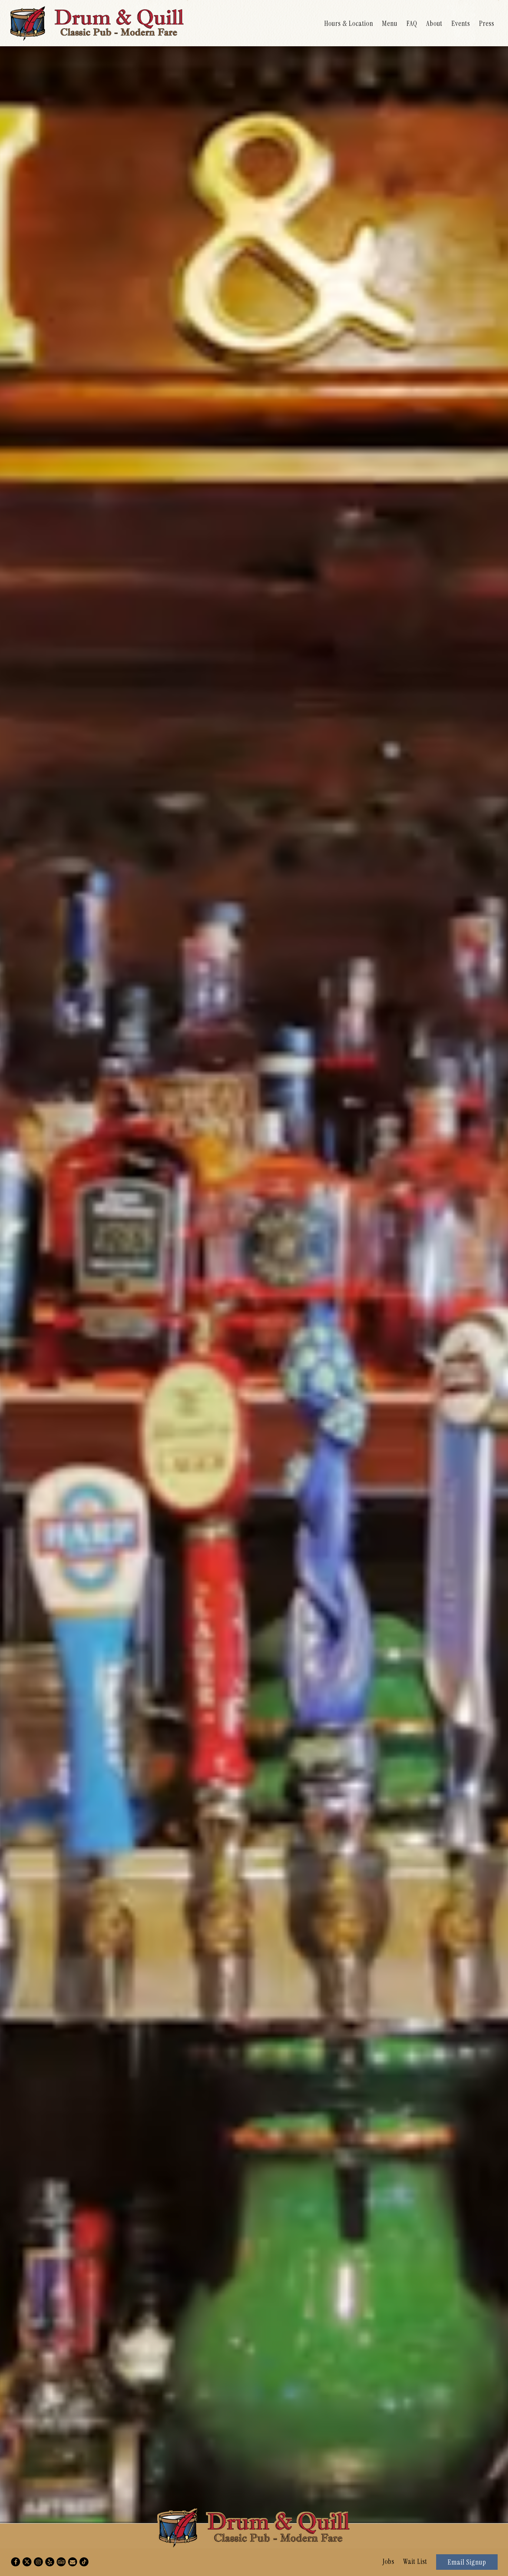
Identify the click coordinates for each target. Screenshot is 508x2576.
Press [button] (487, 23)
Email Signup (467, 2562)
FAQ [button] (412, 23)
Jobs (388, 2561)
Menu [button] (390, 23)
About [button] (434, 23)
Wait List (415, 2561)
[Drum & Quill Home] (97, 23)
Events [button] (461, 23)
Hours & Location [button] (349, 23)
